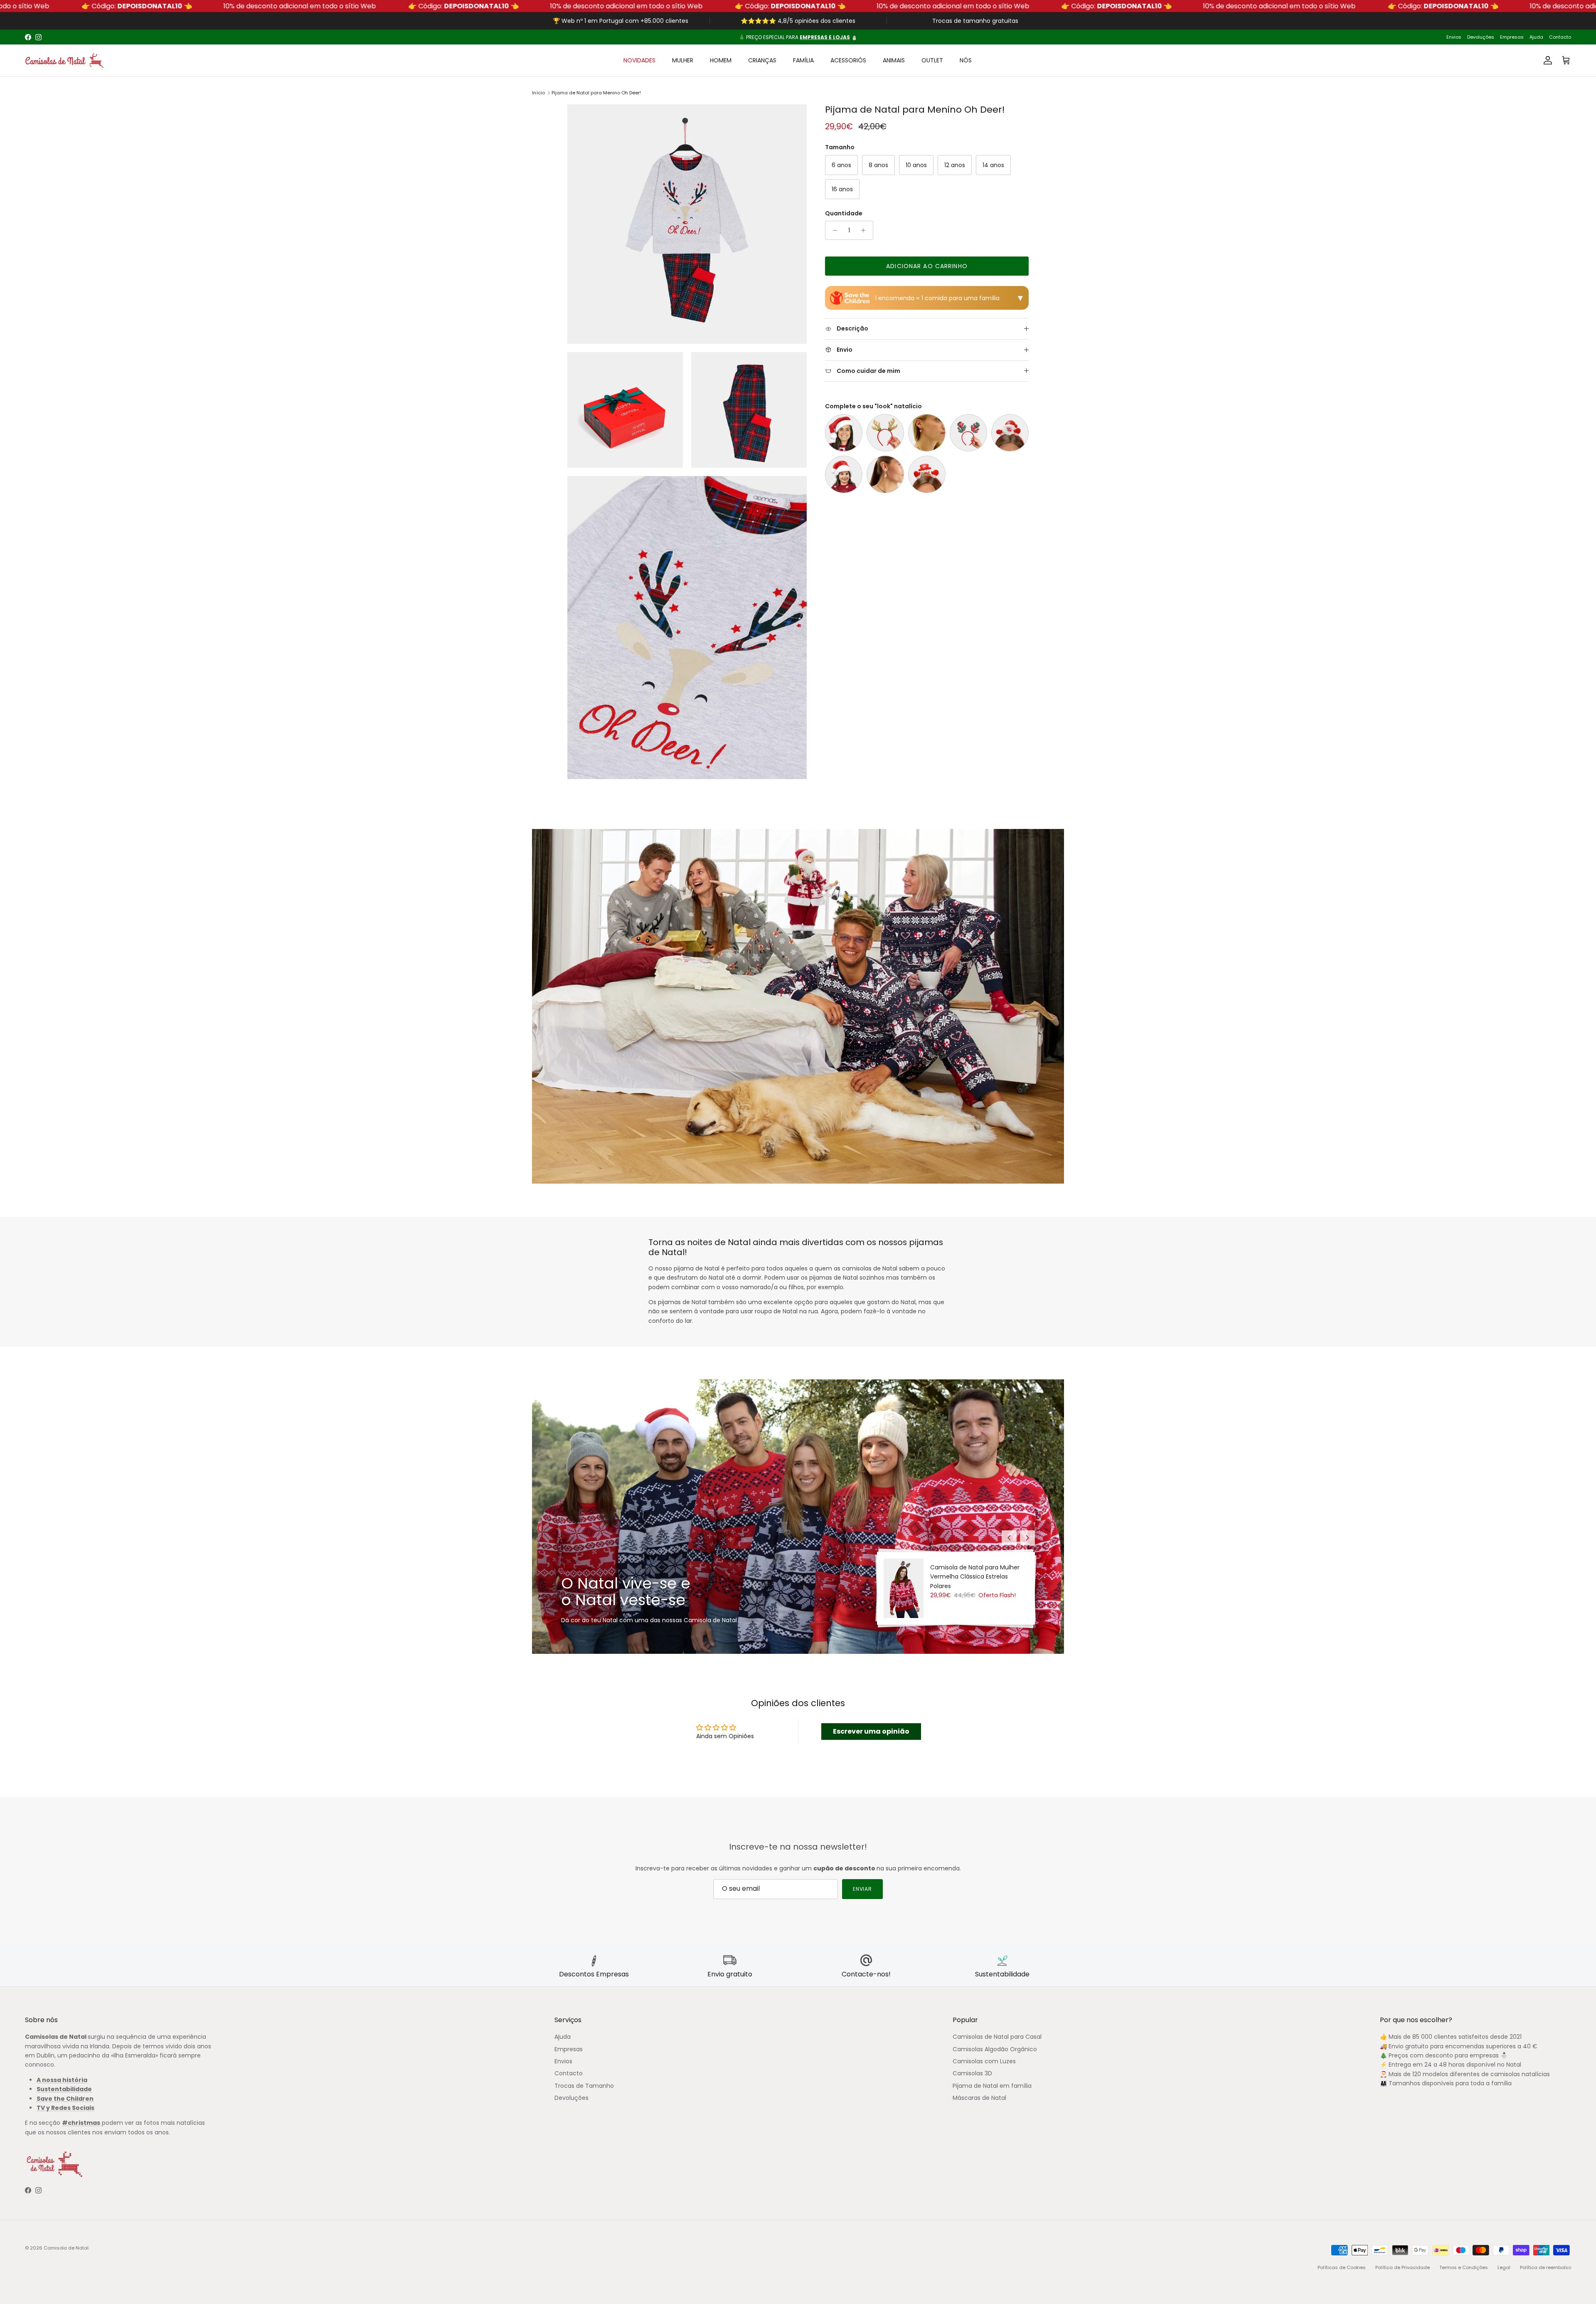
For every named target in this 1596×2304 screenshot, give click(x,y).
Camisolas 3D (972, 2073)
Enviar (863, 1889)
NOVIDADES (639, 60)
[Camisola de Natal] (64, 60)
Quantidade (844, 213)
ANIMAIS (894, 60)
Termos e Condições (1464, 2267)
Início (538, 93)
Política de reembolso (1546, 2267)
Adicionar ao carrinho (927, 266)
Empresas (1512, 37)
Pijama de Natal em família (992, 2086)
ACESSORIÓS (848, 60)
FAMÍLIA (803, 60)
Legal (1504, 2267)
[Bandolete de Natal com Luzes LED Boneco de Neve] (927, 474)
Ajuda (1536, 37)
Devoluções (1481, 37)
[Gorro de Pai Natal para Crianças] (844, 474)
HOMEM (721, 60)
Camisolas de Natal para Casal (997, 2037)
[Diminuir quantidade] (833, 230)
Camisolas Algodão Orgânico (995, 2049)
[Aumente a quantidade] (866, 230)
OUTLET (932, 60)
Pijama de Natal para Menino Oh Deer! (596, 93)
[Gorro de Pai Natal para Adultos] (844, 433)
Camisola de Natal (66, 2248)
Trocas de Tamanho (584, 2086)
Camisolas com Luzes (984, 2061)
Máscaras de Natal (979, 2098)
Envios (1454, 37)
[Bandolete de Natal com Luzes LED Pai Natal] (1010, 433)
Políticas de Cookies (1342, 2267)
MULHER (683, 60)
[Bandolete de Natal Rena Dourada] (885, 433)
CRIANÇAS (762, 60)
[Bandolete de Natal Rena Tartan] (968, 433)
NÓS (966, 60)
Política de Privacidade (1403, 2267)
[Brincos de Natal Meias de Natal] (927, 433)
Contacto (1560, 37)
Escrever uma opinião (871, 1731)
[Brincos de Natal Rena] (885, 474)
